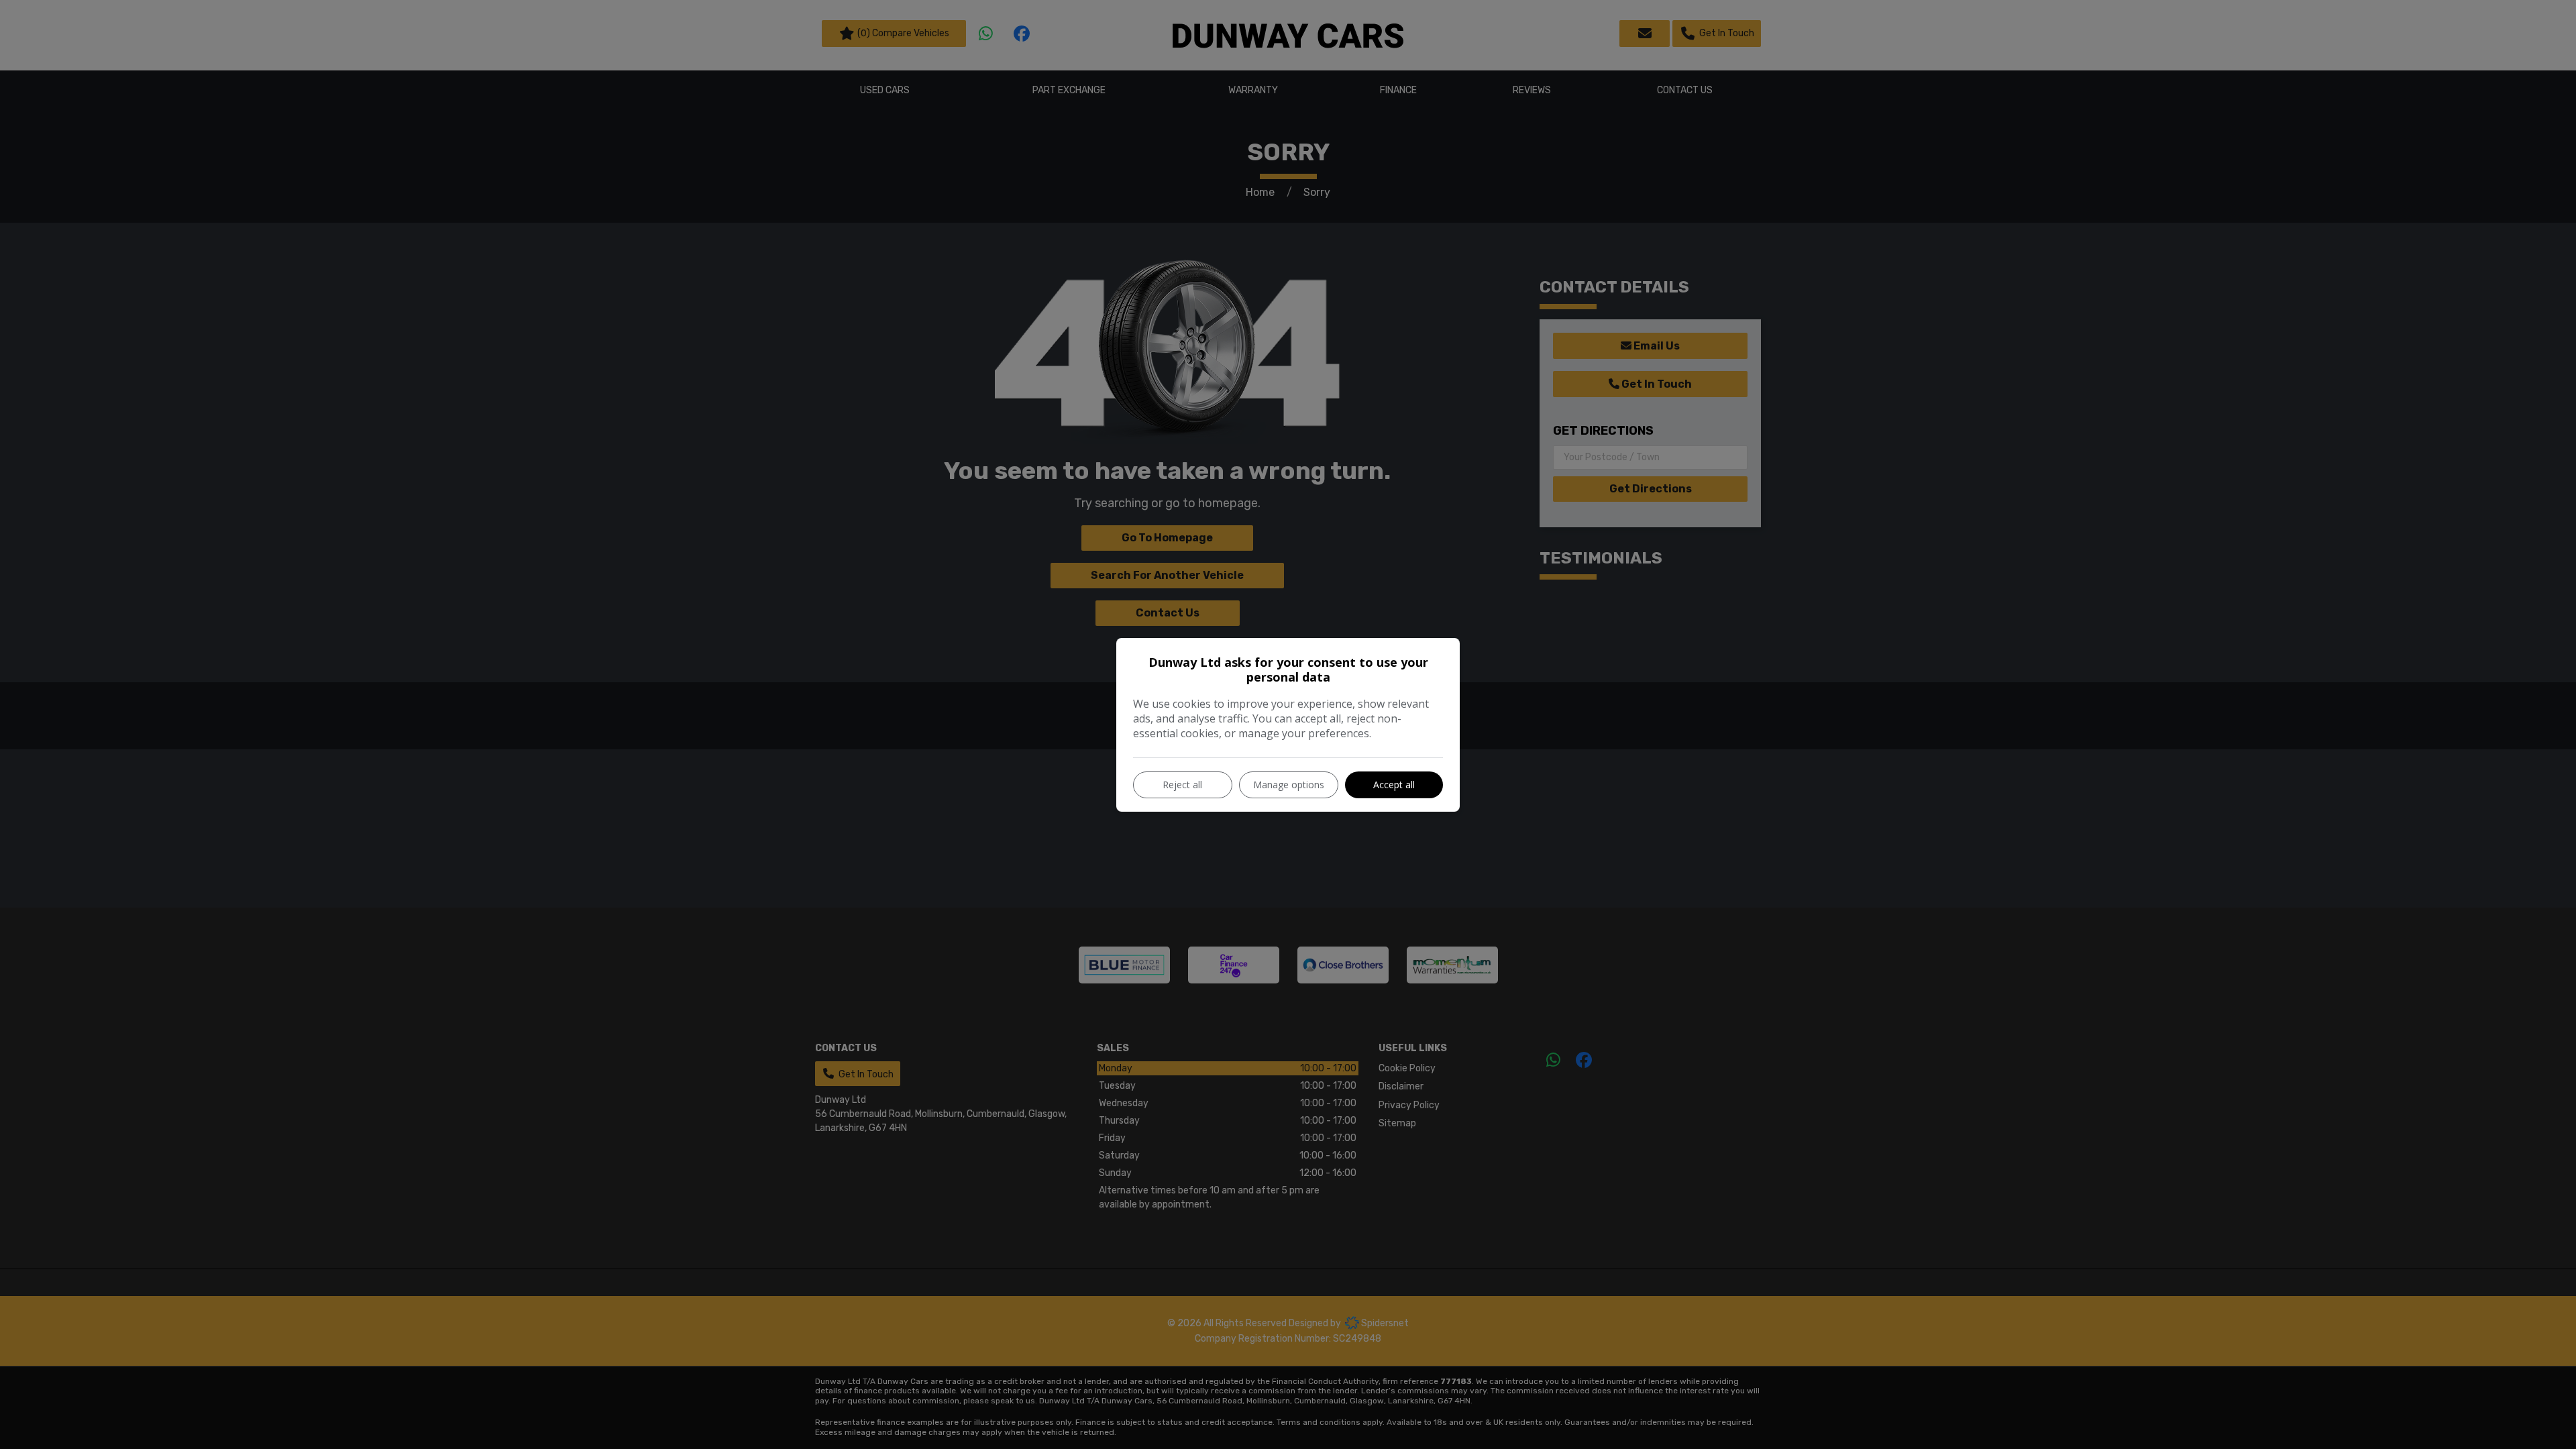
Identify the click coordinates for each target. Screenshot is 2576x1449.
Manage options (1289, 785)
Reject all (1182, 785)
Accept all (1394, 785)
